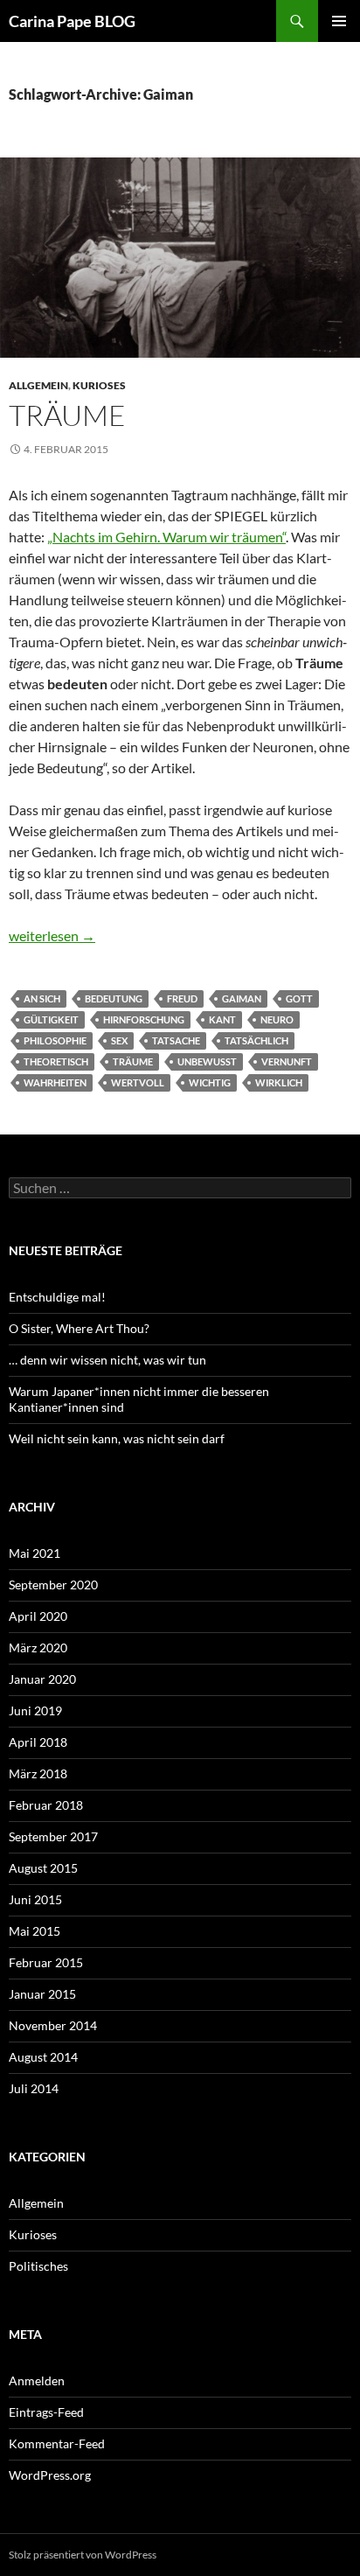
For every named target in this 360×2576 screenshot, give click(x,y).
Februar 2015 (46, 1962)
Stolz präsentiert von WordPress (83, 2555)
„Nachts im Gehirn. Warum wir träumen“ (166, 537)
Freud (182, 998)
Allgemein (38, 385)
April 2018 (38, 1742)
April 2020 (38, 1616)
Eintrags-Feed (46, 2412)
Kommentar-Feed (57, 2443)
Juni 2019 (35, 1710)
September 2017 (53, 1836)
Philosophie (55, 1040)
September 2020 (53, 1585)
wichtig (210, 1082)
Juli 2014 (34, 2088)
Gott (299, 998)
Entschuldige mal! (57, 1297)
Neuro (277, 1019)
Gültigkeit (51, 1019)
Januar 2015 (42, 1994)
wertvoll (138, 1082)
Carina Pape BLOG (72, 21)
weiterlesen (52, 935)
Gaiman (242, 998)
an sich (42, 998)
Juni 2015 (35, 1899)
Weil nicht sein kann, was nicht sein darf (117, 1438)
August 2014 (43, 2057)
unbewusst (207, 1061)
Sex (119, 1040)
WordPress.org (50, 2475)
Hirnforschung (144, 1019)
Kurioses (99, 385)
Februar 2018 (46, 1805)
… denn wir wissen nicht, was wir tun (107, 1360)
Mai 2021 (35, 1553)
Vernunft (287, 1061)
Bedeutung (114, 998)
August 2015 (43, 1868)
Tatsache (176, 1040)
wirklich (279, 1082)
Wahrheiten (55, 1082)
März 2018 (38, 1773)
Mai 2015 (35, 1931)
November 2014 (53, 2025)
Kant (222, 1019)
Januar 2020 (42, 1679)
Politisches (38, 2266)
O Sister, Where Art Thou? (79, 1328)
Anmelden (37, 2381)
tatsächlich (256, 1040)
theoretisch (56, 1061)
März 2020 (38, 1648)
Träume (67, 415)
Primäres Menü (339, 21)
